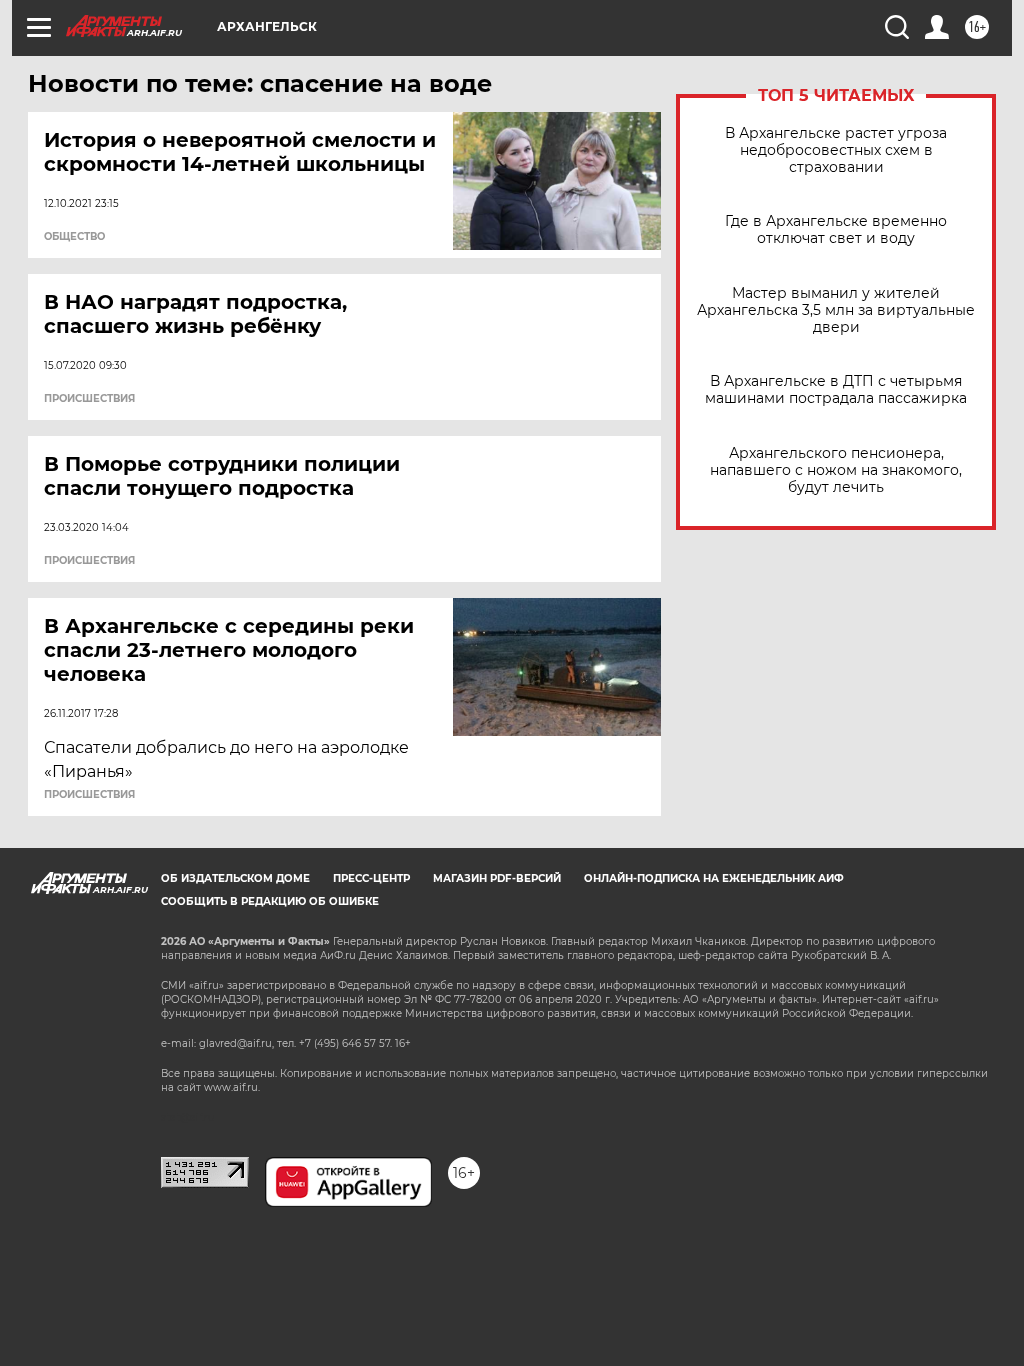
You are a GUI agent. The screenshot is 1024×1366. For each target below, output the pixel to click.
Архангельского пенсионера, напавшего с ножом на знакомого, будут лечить (836, 470)
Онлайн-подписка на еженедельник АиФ (714, 878)
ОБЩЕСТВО (74, 237)
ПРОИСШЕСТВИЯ (89, 399)
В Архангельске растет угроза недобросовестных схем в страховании (836, 150)
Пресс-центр (371, 878)
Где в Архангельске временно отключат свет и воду (836, 230)
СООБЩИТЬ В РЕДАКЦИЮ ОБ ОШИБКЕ (270, 901)
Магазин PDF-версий (497, 878)
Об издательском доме (235, 878)
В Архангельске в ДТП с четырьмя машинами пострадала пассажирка (836, 390)
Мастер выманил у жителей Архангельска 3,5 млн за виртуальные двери (836, 310)
